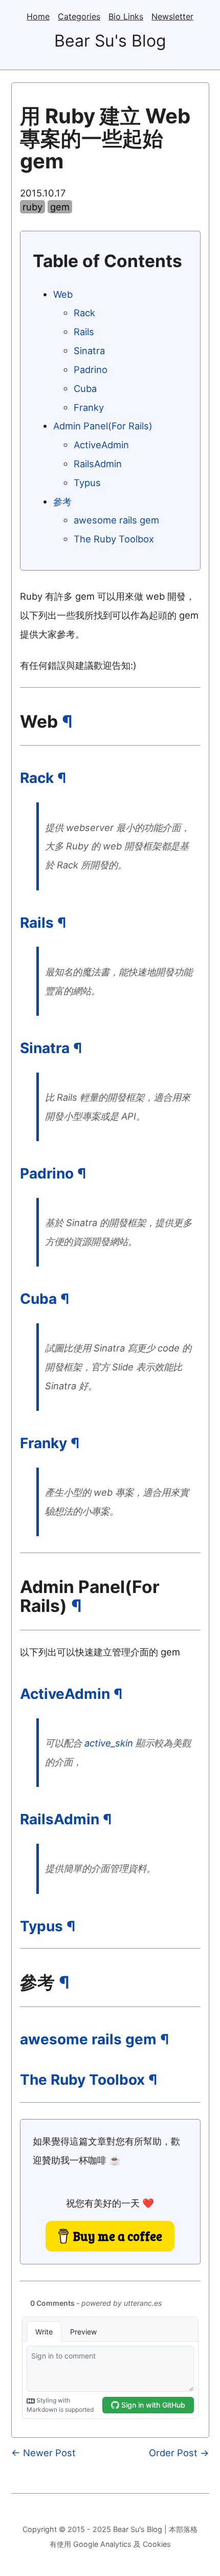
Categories (79, 16)
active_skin (109, 1743)
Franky (89, 407)
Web (63, 294)
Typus (87, 483)
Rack (84, 313)
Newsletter (172, 16)
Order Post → (179, 2453)
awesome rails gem (116, 520)
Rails (84, 332)
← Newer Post (43, 2453)
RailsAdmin (98, 464)
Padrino (91, 369)
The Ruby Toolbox (114, 539)
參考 (62, 501)
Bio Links (126, 16)
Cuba (85, 388)
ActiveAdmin (101, 445)
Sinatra (89, 351)
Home (38, 16)
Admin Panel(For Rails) (103, 426)
